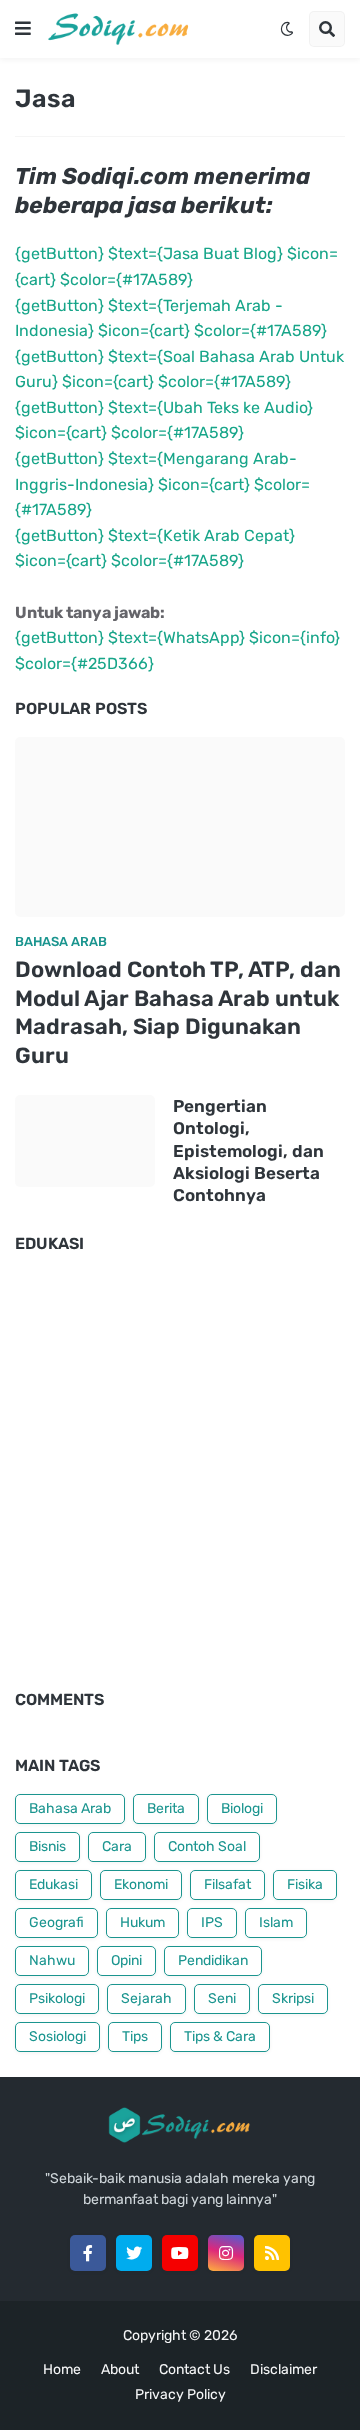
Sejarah (146, 1998)
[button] (23, 29)
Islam (276, 1922)
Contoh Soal (207, 1846)
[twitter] (134, 2253)
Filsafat (227, 1884)
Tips (135, 2036)
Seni (222, 1998)
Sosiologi (57, 2036)
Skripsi (293, 1998)
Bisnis (47, 1846)
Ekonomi (141, 1884)
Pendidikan (213, 1960)
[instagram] (226, 2253)
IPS (212, 1922)
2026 (220, 2335)
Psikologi (57, 1998)
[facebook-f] (88, 2253)
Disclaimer (283, 2369)
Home (62, 2369)
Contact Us (194, 2369)
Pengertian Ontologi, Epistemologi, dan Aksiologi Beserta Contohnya (248, 1150)
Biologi (242, 1808)
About (120, 2369)
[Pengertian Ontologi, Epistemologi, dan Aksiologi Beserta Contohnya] (85, 1141)
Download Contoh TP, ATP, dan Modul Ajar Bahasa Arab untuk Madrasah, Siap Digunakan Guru (178, 1012)
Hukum (142, 1922)
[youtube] (180, 2253)
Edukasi (53, 1884)
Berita (166, 1808)
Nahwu (52, 1960)
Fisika (305, 1884)
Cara (117, 1846)
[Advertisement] (180, 1482)
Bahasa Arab (70, 1808)
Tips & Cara (220, 2036)
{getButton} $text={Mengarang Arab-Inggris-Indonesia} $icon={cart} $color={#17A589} (162, 484)
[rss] (272, 2253)
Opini (126, 1960)
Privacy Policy (180, 2394)
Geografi (56, 1922)
